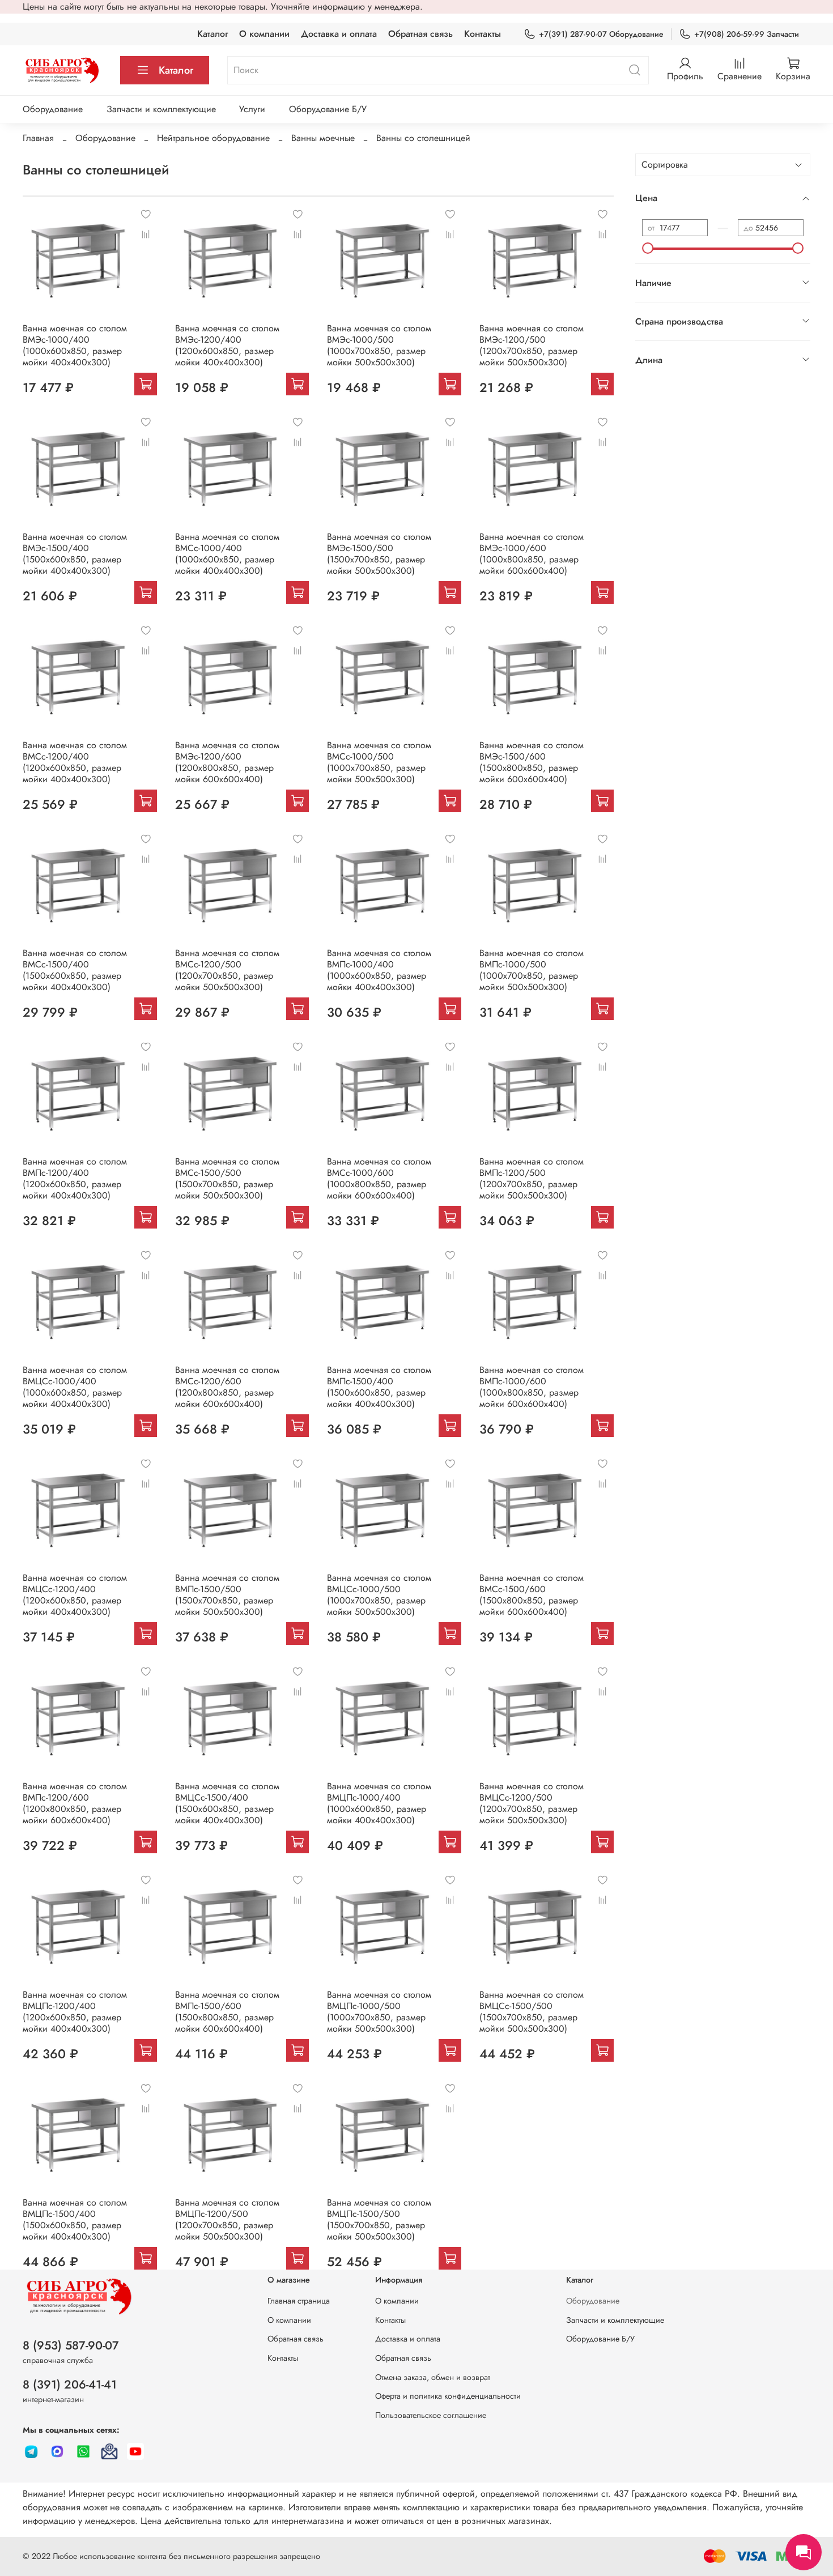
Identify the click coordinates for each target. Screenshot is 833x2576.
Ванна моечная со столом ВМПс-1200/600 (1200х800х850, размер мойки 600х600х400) (75, 1803)
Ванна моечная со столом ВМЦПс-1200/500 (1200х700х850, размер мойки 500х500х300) (227, 2219)
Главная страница (299, 2301)
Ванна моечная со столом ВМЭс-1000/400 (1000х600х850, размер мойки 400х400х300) (75, 345)
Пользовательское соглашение (431, 2415)
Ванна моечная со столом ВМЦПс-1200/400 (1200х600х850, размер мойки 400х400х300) (75, 2012)
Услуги (252, 109)
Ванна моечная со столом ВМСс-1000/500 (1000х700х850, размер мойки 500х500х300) (379, 762)
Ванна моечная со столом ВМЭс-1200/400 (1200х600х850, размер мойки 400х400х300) (227, 345)
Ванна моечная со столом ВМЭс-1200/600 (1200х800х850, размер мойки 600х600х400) (227, 762)
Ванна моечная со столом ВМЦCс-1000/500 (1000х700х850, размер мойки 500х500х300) (379, 1595)
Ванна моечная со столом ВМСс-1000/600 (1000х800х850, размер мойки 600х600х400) (379, 1178)
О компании (264, 34)
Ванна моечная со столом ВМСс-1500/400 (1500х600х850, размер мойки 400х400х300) (75, 970)
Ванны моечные (323, 138)
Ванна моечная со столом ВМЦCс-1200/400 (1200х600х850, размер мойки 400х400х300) (75, 1595)
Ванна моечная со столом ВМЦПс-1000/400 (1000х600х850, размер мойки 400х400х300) (379, 1803)
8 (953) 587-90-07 (71, 2345)
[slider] (648, 248)
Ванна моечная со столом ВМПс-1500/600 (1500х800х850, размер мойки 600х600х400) (227, 2012)
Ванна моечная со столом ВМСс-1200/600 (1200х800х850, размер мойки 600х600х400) (227, 1387)
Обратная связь (420, 34)
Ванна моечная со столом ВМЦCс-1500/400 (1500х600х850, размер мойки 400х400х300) (227, 1803)
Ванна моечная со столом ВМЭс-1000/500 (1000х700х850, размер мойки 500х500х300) (379, 345)
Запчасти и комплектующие (161, 109)
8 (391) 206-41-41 (70, 2385)
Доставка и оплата (339, 34)
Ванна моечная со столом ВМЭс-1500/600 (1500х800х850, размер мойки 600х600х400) (532, 762)
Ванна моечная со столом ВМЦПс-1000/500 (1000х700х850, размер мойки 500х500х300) (379, 2012)
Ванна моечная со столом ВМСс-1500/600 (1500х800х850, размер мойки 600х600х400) (532, 1595)
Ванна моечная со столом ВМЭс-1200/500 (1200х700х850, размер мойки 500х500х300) (532, 345)
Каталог (212, 34)
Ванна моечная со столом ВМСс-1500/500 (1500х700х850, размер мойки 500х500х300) (227, 1178)
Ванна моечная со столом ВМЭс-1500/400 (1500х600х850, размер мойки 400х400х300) (75, 554)
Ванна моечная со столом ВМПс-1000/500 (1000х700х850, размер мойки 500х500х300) (532, 970)
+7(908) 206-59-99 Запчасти (747, 34)
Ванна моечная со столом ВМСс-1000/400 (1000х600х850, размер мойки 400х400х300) (227, 554)
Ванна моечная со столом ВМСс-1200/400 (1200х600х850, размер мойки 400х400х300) (75, 762)
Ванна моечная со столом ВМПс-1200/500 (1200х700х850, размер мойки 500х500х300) (532, 1178)
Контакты (483, 34)
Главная (38, 138)
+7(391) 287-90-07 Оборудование (601, 34)
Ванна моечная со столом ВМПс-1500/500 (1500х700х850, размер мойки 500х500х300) (227, 1595)
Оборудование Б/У (328, 109)
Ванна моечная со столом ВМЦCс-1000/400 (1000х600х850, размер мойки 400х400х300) (75, 1387)
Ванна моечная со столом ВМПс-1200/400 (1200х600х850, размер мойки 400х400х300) (75, 1178)
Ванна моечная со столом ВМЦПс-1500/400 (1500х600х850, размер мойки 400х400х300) (75, 2219)
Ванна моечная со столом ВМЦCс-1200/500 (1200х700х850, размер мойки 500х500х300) (532, 1803)
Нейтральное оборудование (213, 138)
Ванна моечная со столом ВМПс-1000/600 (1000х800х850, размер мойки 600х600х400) (532, 1387)
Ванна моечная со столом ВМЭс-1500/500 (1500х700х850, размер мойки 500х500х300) (379, 554)
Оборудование (53, 109)
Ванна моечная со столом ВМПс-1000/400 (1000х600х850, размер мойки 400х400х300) (379, 970)
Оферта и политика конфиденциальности (448, 2396)
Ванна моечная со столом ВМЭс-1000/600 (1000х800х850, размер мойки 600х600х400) (532, 554)
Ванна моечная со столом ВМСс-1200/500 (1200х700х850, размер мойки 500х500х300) (227, 970)
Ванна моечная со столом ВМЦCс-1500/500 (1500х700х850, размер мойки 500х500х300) (532, 2012)
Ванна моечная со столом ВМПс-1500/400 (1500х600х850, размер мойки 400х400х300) (379, 1387)
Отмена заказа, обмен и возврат (433, 2377)
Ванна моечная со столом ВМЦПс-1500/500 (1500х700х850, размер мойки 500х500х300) (379, 2219)
